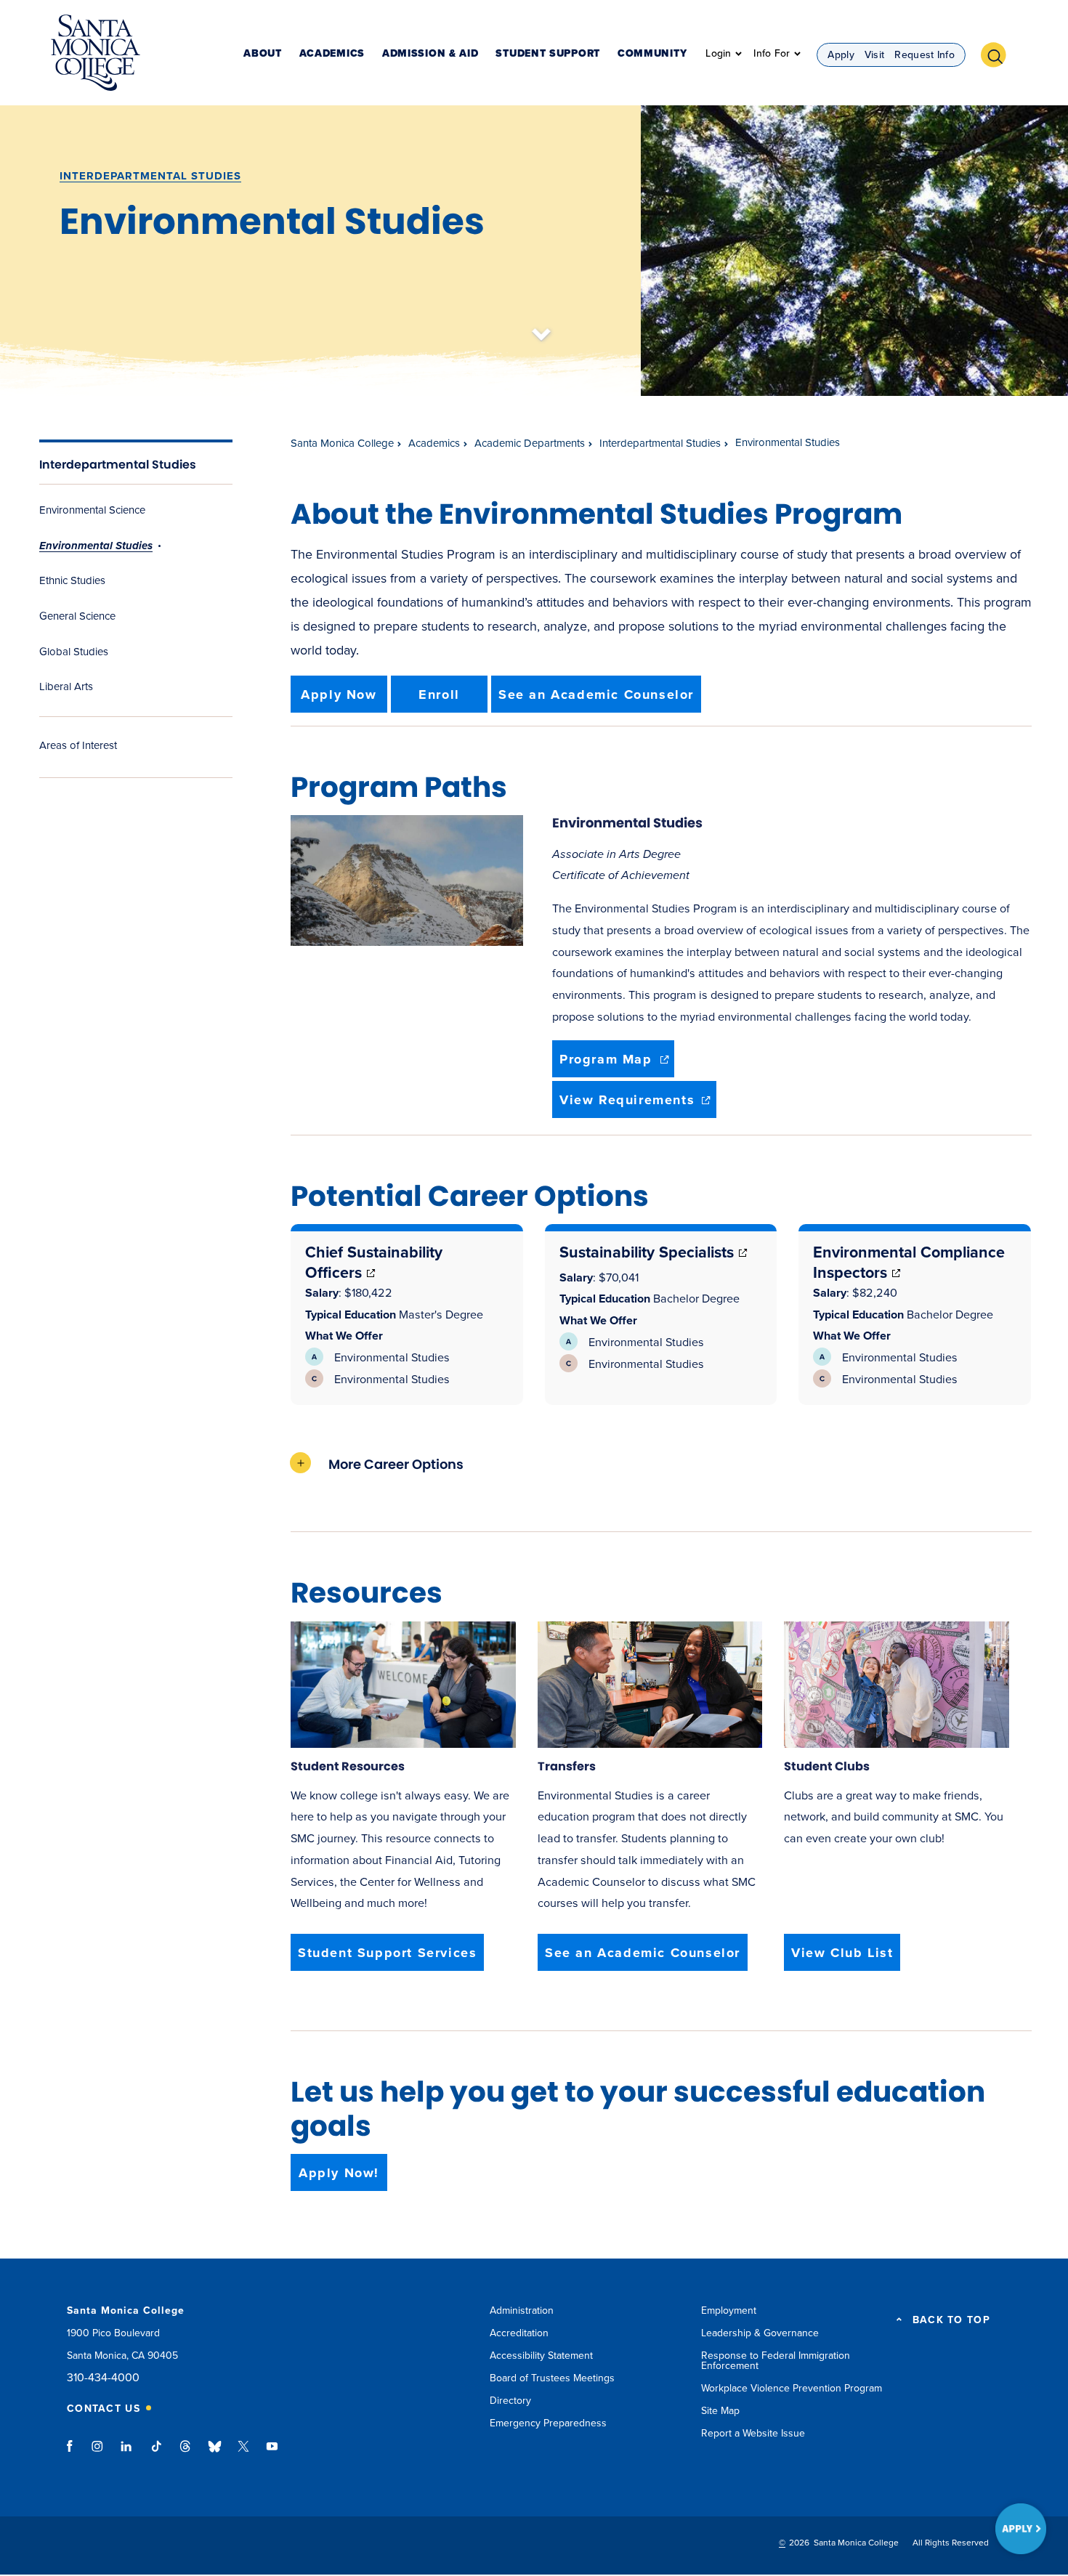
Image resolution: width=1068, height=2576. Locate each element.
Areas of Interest (78, 745)
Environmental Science (92, 510)
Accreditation (519, 2333)
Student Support (548, 54)
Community (652, 54)
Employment (729, 2310)
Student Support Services (387, 1953)
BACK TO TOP (951, 2320)
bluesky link (215, 2453)
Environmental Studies (96, 546)
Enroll (439, 694)
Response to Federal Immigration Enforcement (776, 2361)
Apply (841, 55)
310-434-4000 (103, 2378)
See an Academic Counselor (596, 694)
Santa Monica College (342, 443)
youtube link (272, 2453)
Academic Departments (530, 443)
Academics (332, 54)
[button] (999, 53)
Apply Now (339, 694)
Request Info (925, 55)
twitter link (243, 2453)
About (263, 54)
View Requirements (638, 1105)
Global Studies (74, 652)
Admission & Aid (430, 54)
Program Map (617, 1064)
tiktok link (156, 2453)
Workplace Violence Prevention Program (792, 2388)
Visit (875, 55)
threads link (186, 2453)
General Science (77, 616)
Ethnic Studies (72, 580)
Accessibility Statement (541, 2356)
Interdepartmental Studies (150, 176)
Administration (522, 2310)
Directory (510, 2401)
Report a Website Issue (753, 2433)
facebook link (74, 2453)
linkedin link (127, 2453)
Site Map (720, 2411)
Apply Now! (339, 2173)
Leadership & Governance (760, 2333)
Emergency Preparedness (548, 2423)
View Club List (842, 1953)
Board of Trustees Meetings (552, 2378)
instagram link (98, 2453)
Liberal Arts (66, 686)
